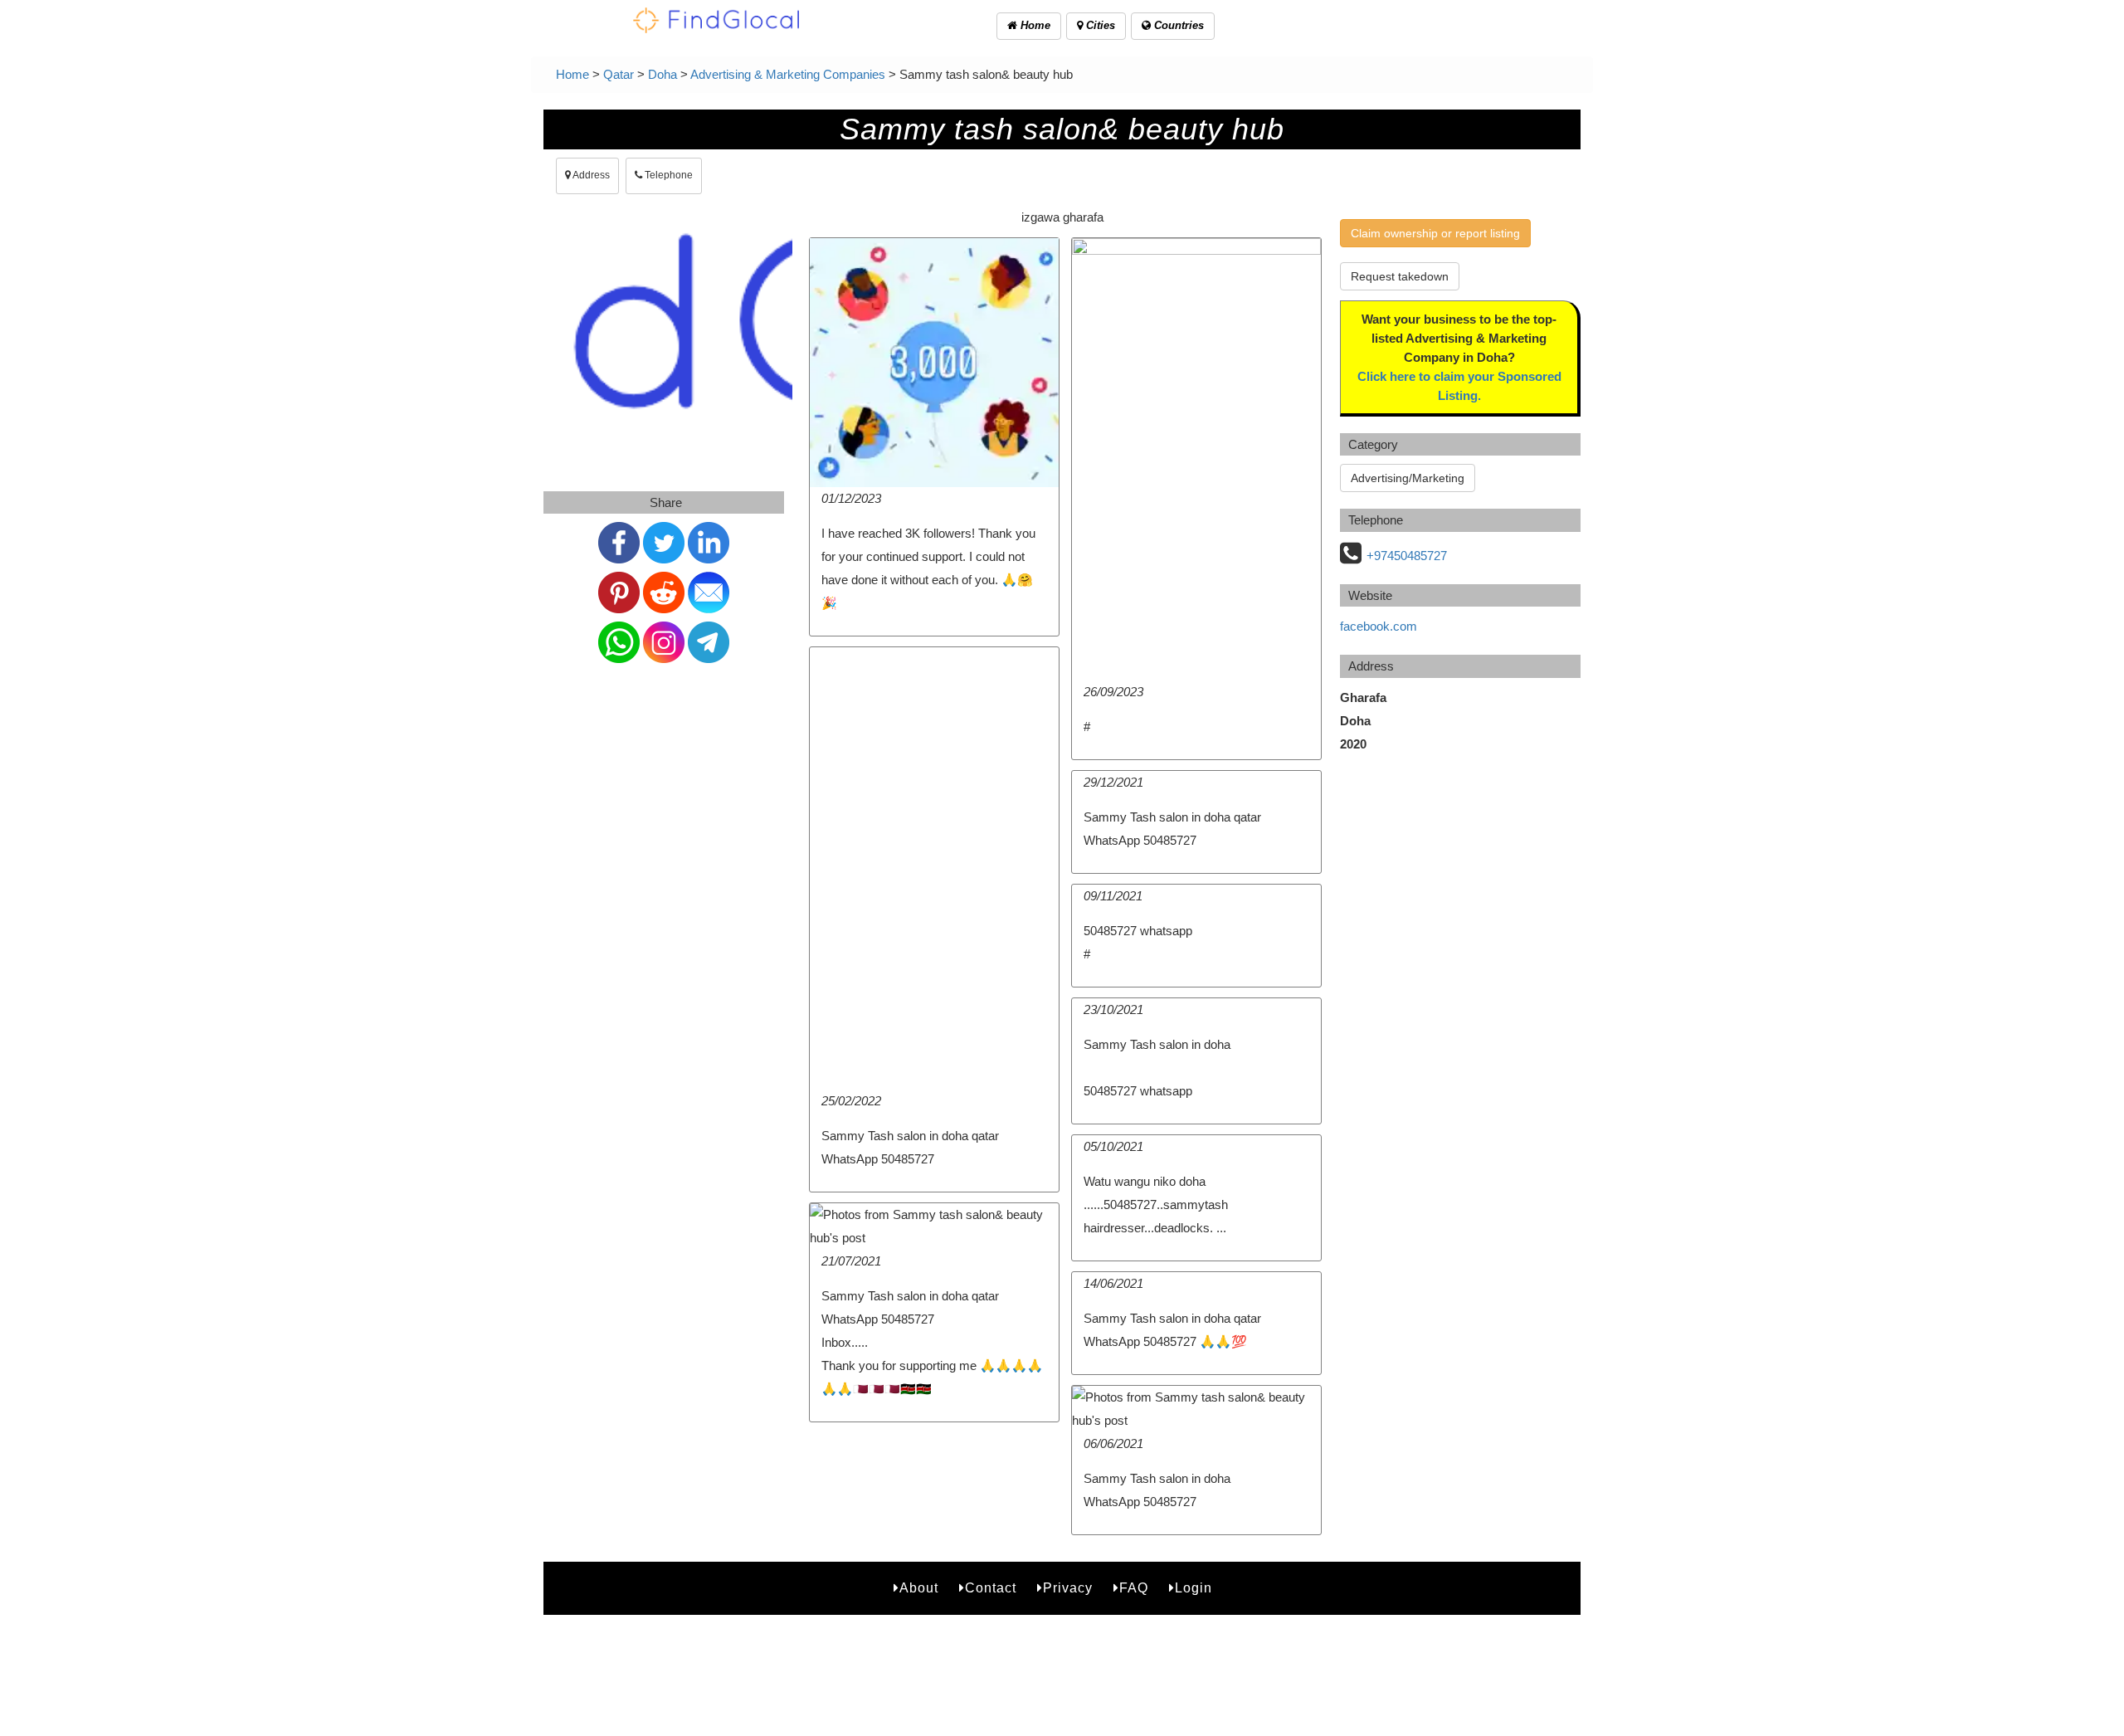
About (919, 1588)
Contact (991, 1588)
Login (1194, 1588)
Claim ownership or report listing (1435, 233)
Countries (1177, 25)
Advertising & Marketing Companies (788, 74)
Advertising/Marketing (1408, 478)
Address (590, 175)
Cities (1099, 25)
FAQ (1134, 1588)
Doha (663, 74)
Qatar (619, 74)
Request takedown (1400, 276)
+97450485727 (1407, 556)
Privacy (1068, 1588)
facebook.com (1379, 626)
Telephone (667, 175)
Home (1034, 25)
